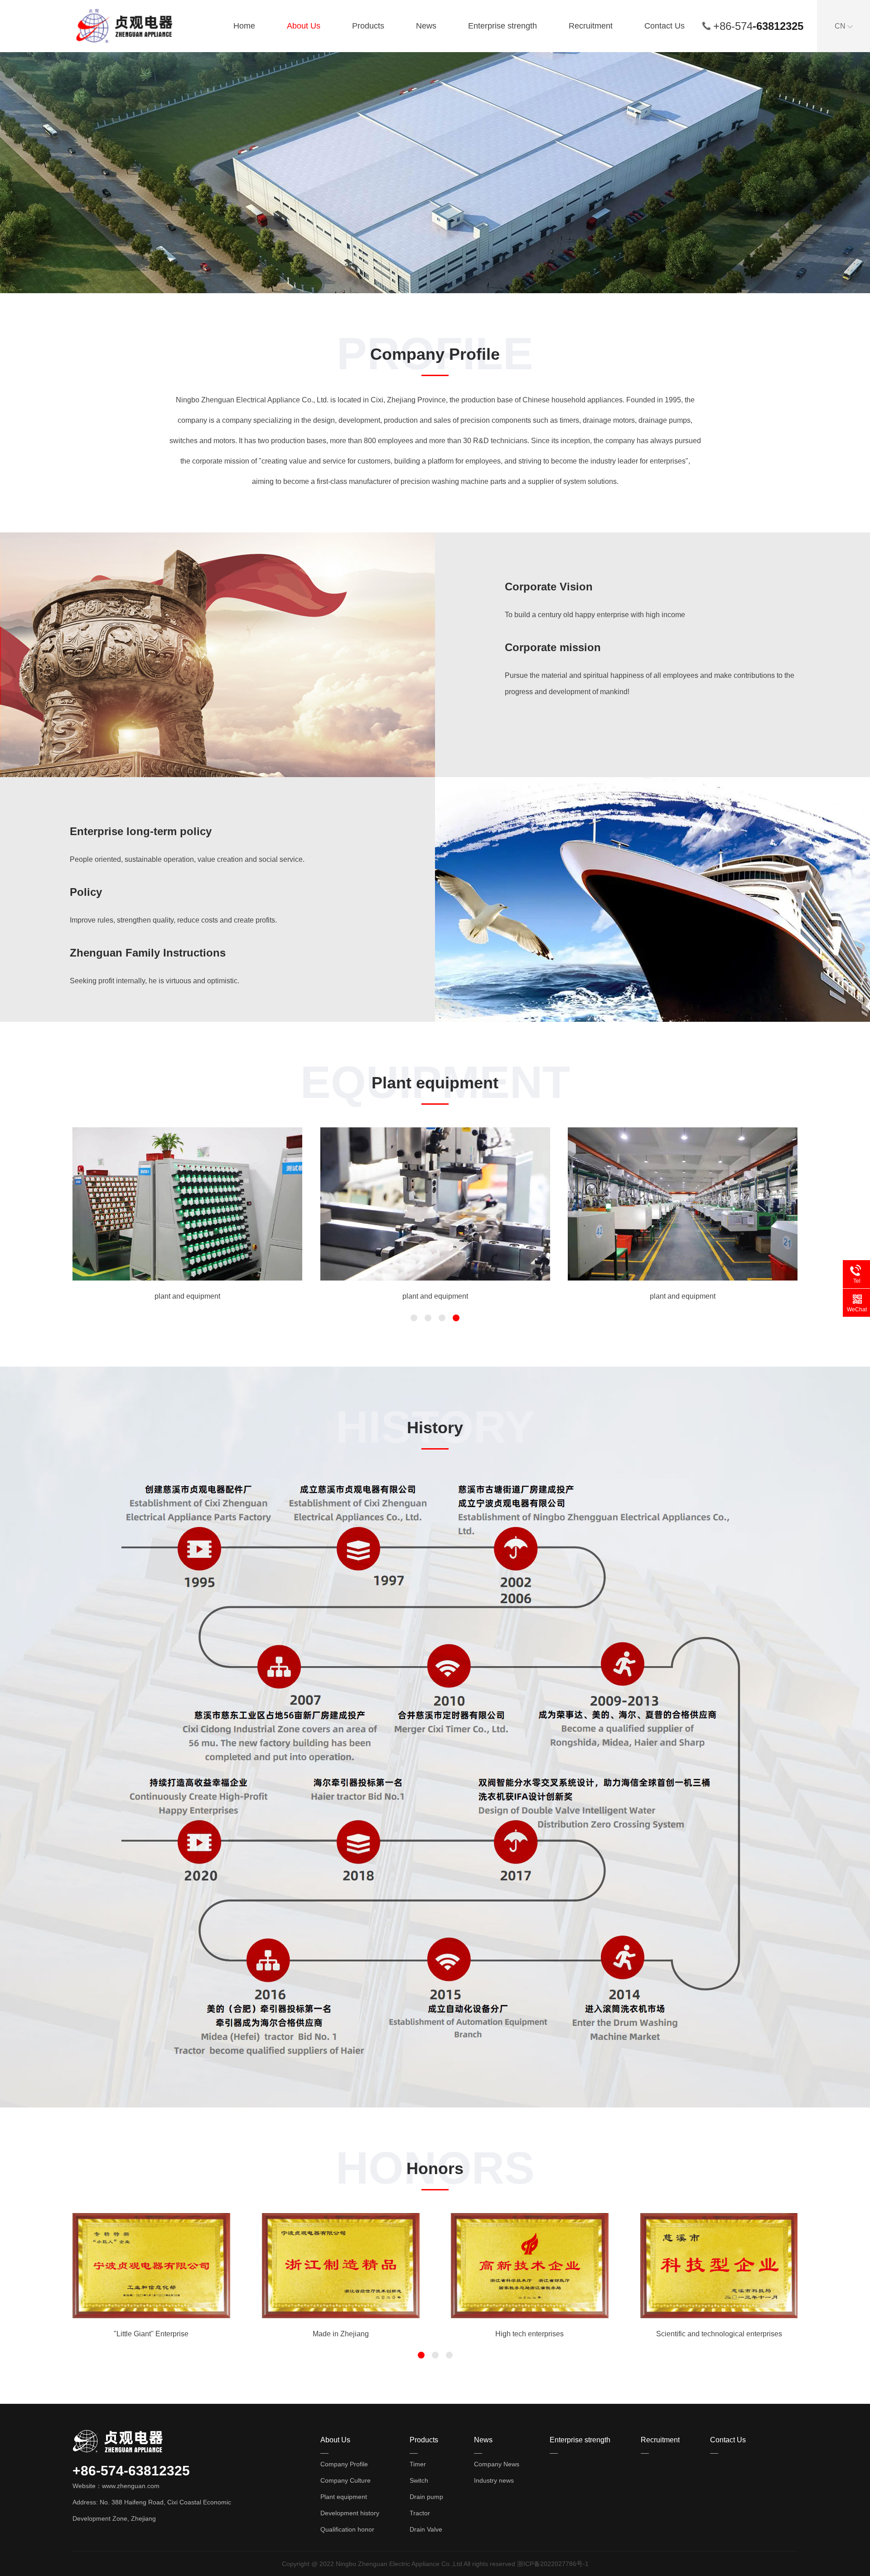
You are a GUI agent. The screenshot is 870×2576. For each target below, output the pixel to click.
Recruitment (591, 26)
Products (368, 26)
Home (244, 26)
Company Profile (344, 2464)
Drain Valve (426, 2529)
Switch (419, 2480)
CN (841, 26)
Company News (497, 2464)
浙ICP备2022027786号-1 (553, 2564)
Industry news (494, 2480)
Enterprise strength (503, 26)
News (426, 26)
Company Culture (346, 2480)
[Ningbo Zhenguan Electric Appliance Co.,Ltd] (127, 25)
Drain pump (426, 2497)
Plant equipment (344, 2497)
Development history (350, 2513)
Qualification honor (347, 2529)
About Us (304, 26)
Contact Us (665, 26)
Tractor (420, 2513)
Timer (418, 2464)
